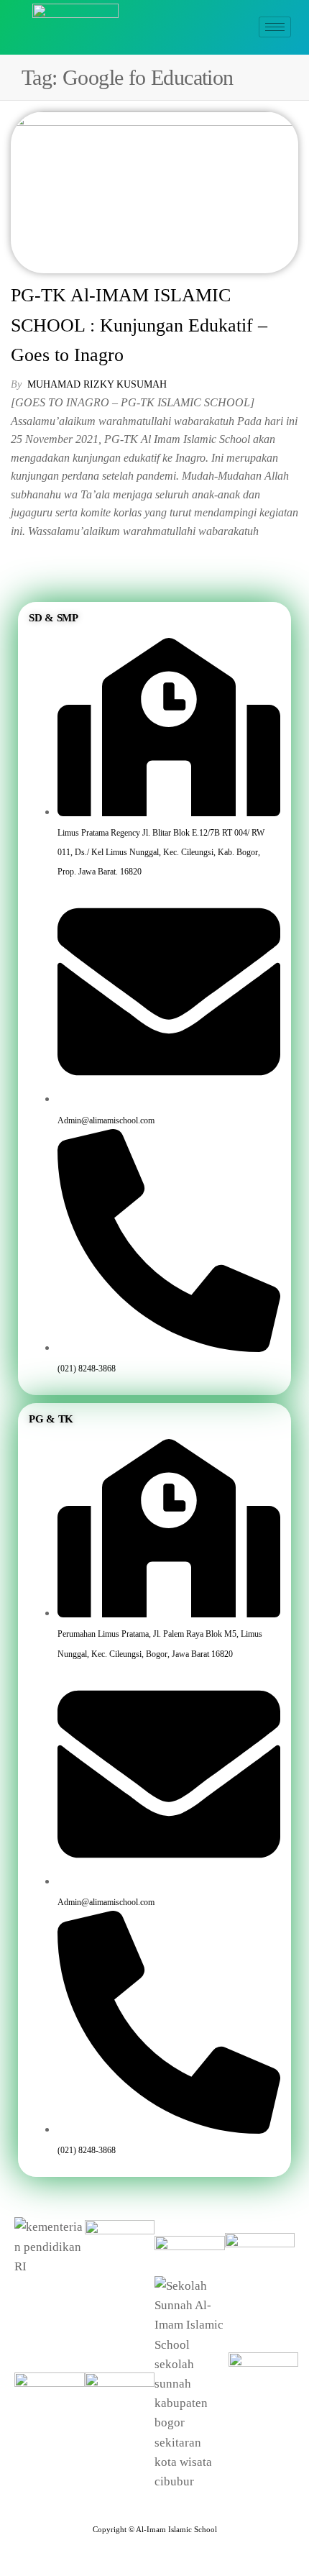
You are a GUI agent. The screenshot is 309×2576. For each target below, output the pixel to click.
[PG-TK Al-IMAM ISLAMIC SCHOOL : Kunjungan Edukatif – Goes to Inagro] (154, 191)
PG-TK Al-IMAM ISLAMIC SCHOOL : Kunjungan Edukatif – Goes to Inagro (139, 325)
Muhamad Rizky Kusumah (97, 384)
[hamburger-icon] (275, 27)
